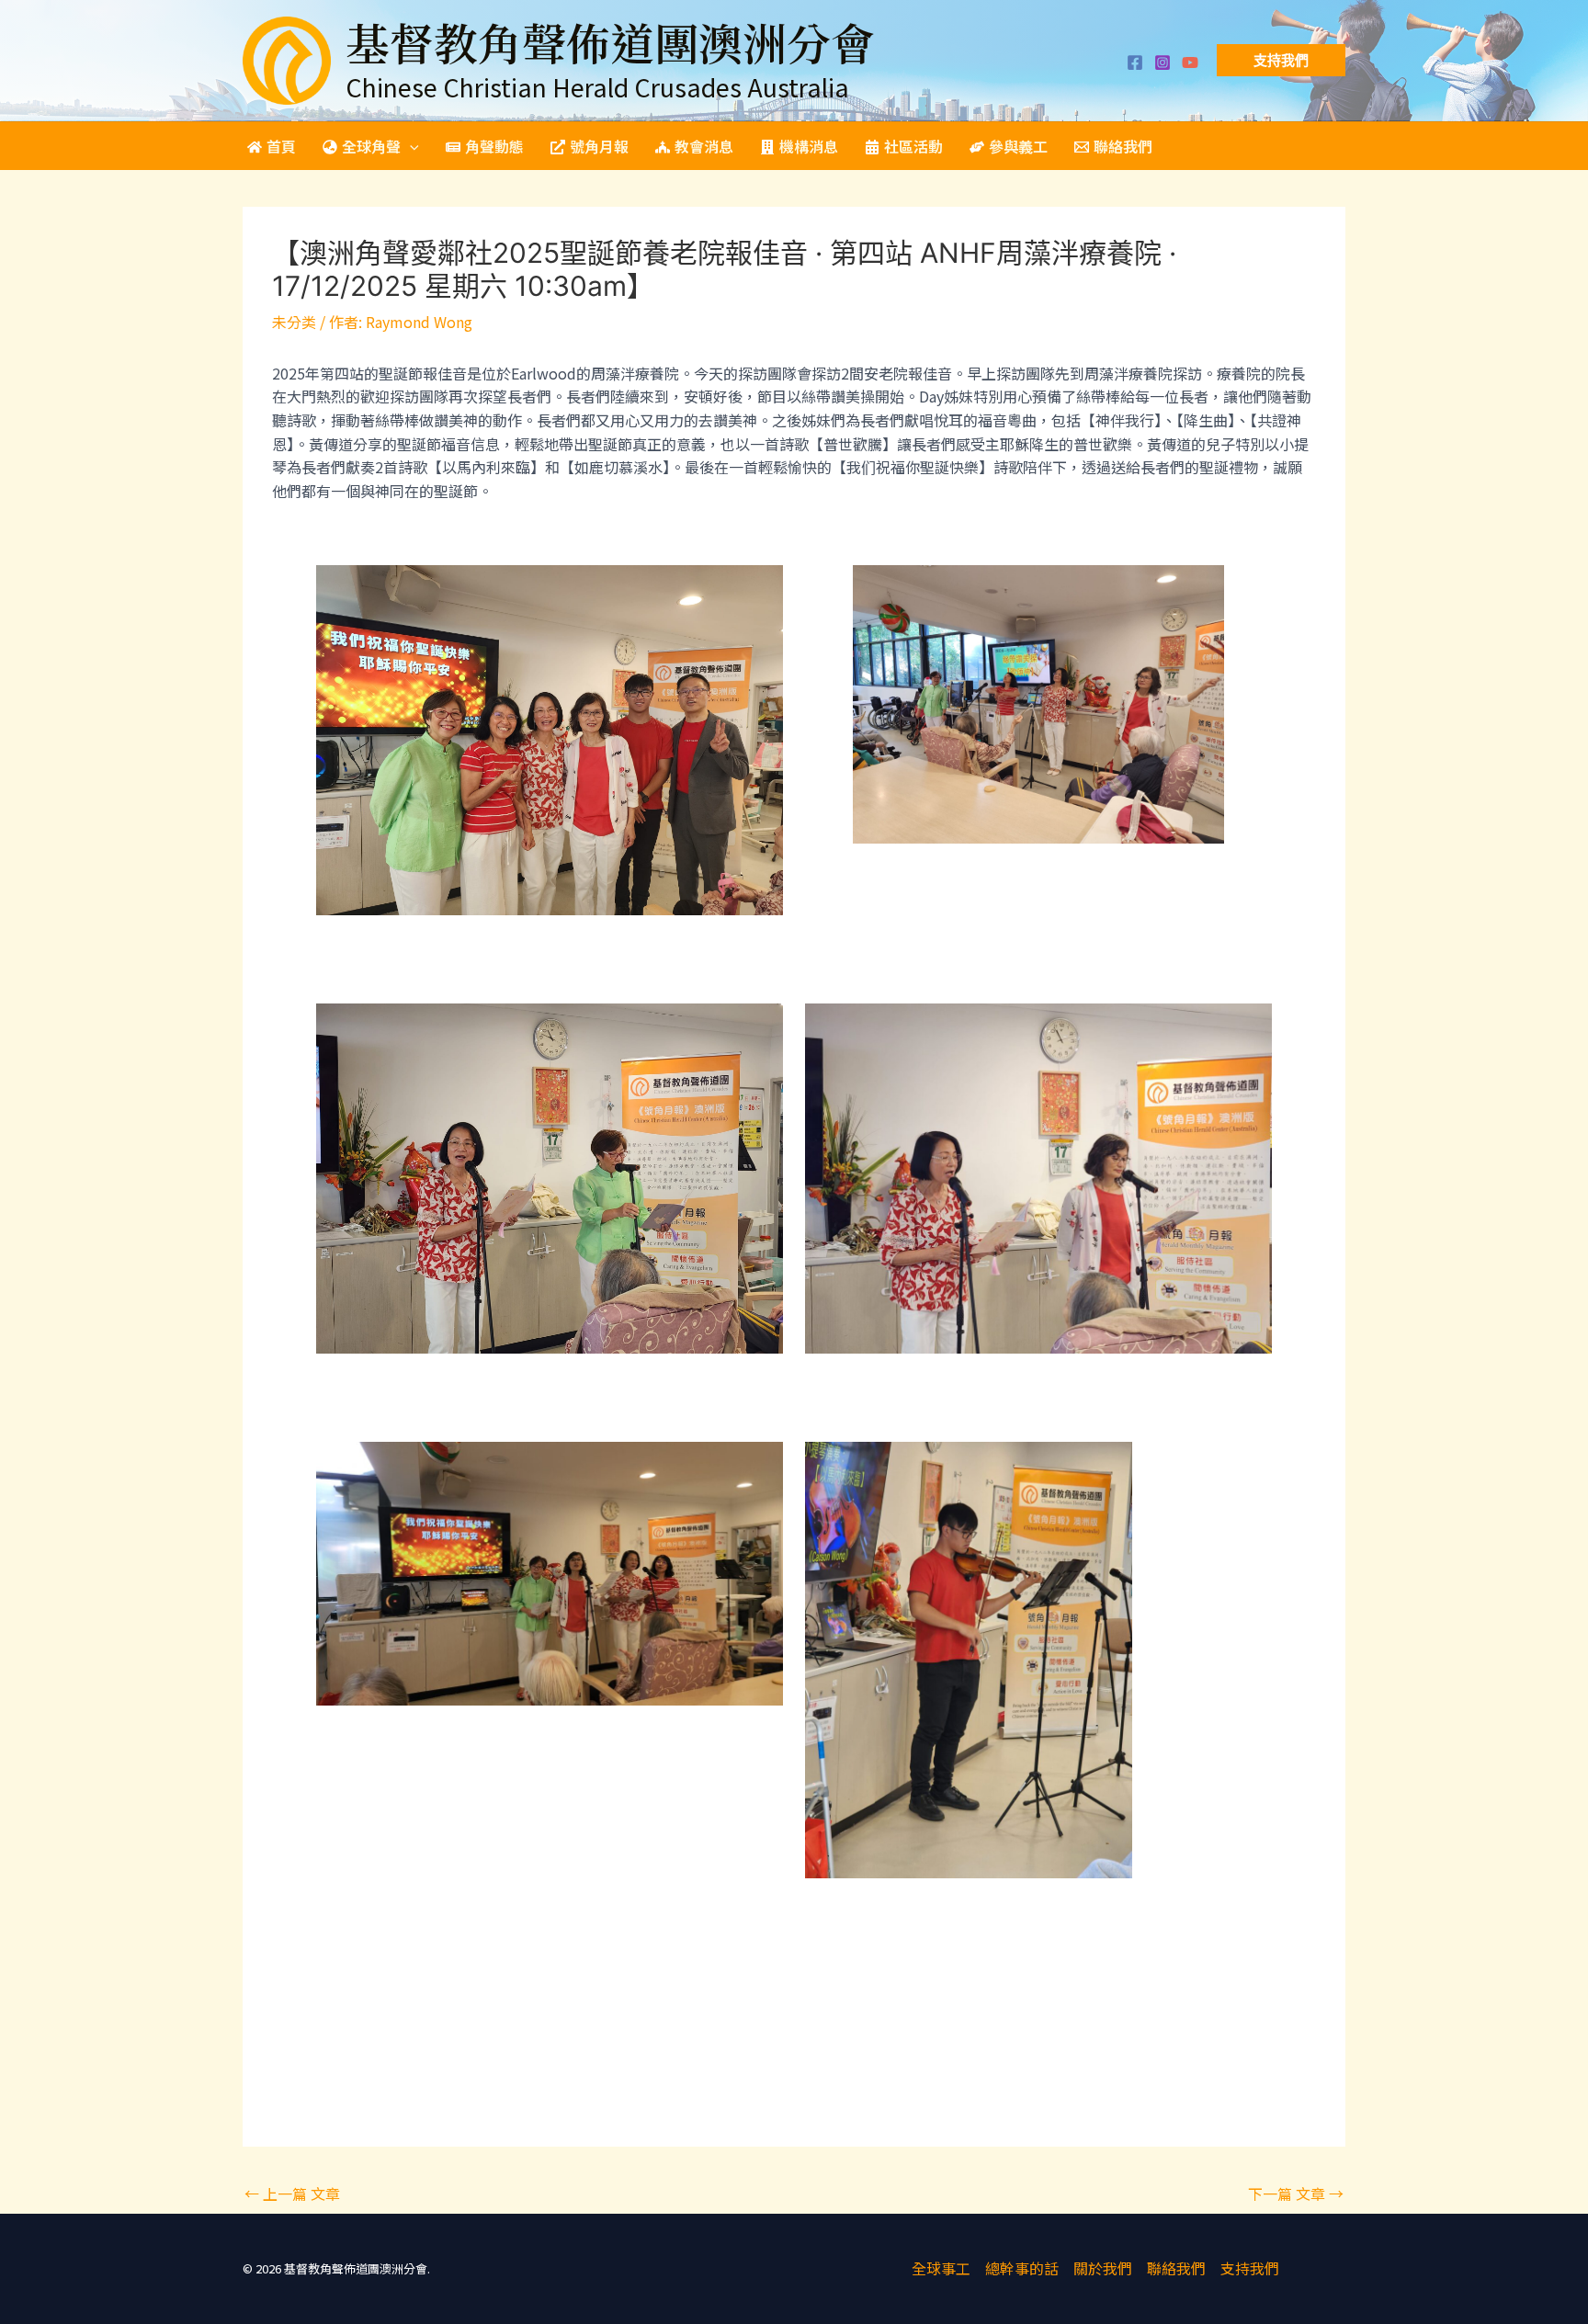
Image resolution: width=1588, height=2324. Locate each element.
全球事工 (941, 2268)
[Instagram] (1163, 62)
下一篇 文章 (1296, 2194)
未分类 (294, 322)
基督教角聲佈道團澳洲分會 (610, 42)
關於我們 (1103, 2268)
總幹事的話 (1022, 2268)
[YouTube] (1190, 62)
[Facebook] (1135, 62)
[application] (410, 146)
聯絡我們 (1176, 2268)
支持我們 (1250, 2268)
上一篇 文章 (292, 2194)
